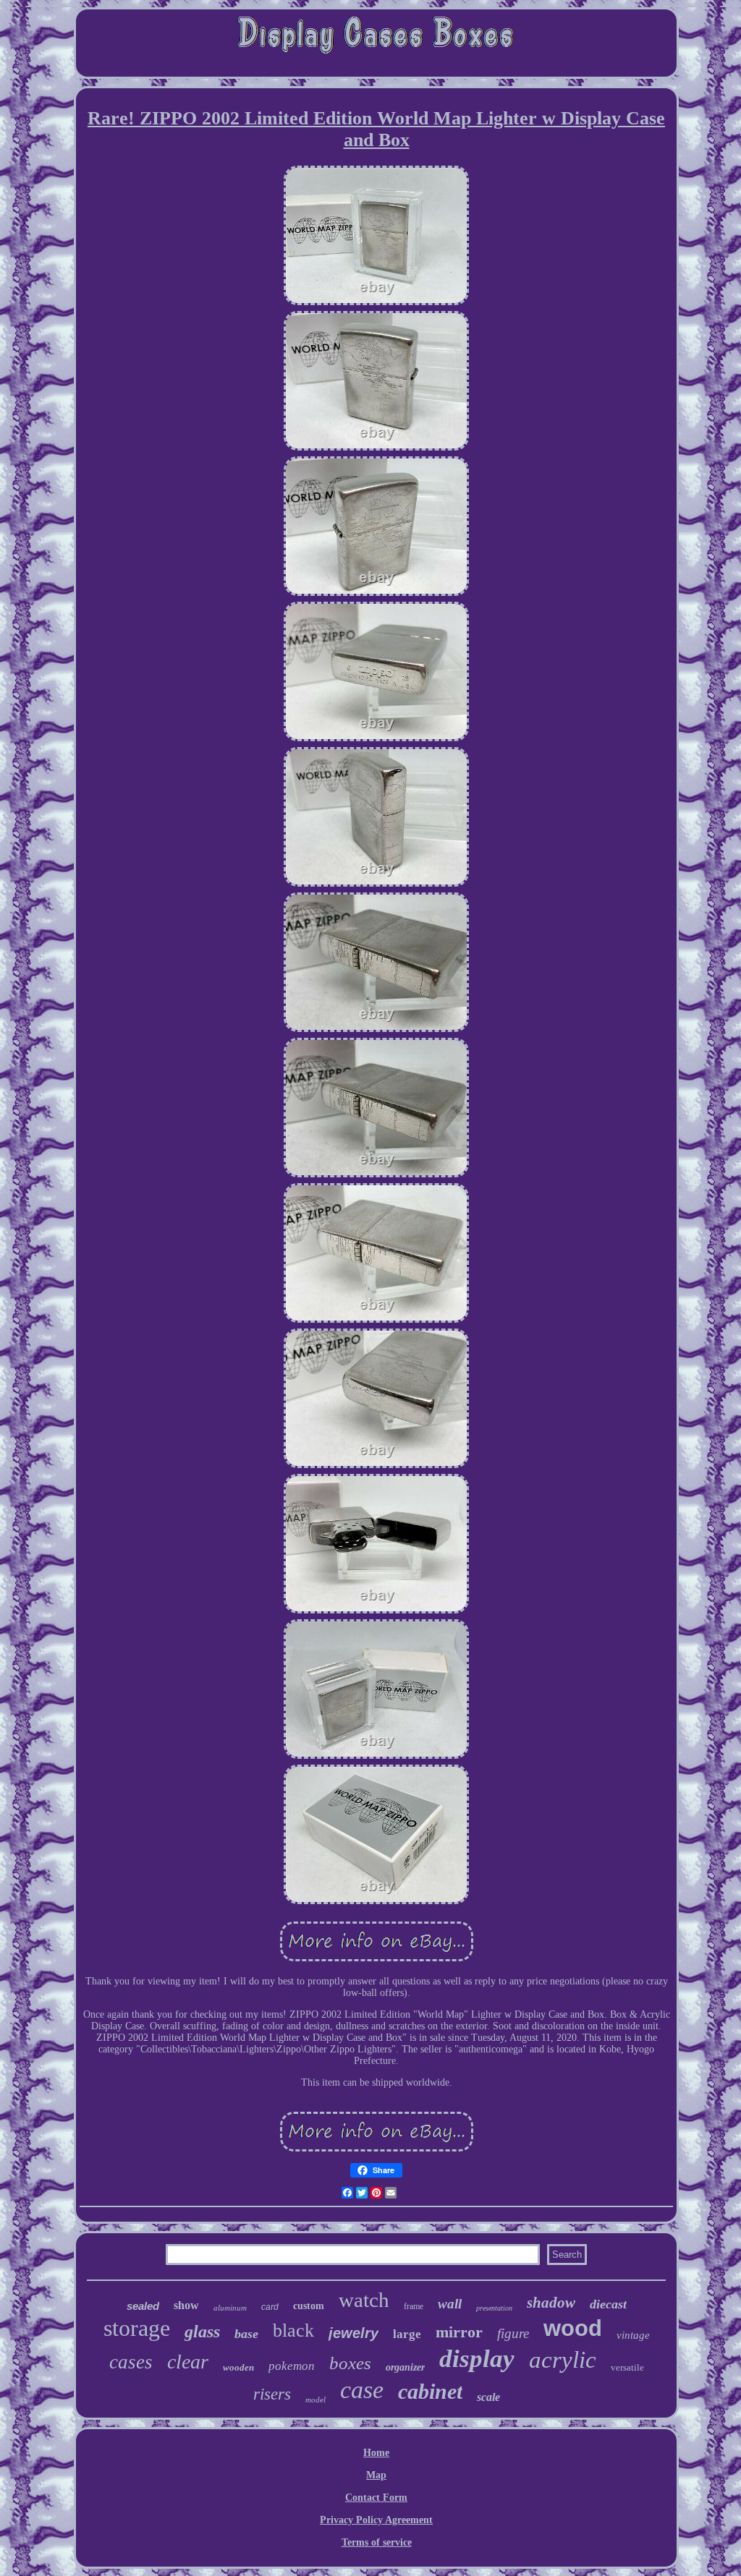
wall (450, 2304)
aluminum (230, 2308)
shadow (551, 2303)
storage (137, 2328)
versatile (627, 2367)
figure (513, 2333)
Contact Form (376, 2498)
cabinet (430, 2391)
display (477, 2359)
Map (376, 2475)
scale (488, 2397)
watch (364, 2300)
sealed (143, 2306)
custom (309, 2306)
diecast (608, 2304)
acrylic (563, 2360)
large (407, 2334)
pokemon (292, 2366)
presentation (494, 2308)
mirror (459, 2332)
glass (202, 2332)
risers (272, 2394)
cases (131, 2362)
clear (188, 2362)
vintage (633, 2335)
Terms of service (377, 2542)
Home (376, 2453)
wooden (238, 2367)
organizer (405, 2367)
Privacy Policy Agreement (376, 2520)
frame (414, 2306)
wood (573, 2328)
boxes (350, 2363)
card (270, 2307)
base (246, 2334)
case (362, 2390)
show (186, 2305)
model (316, 2400)
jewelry (353, 2333)
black (293, 2330)
